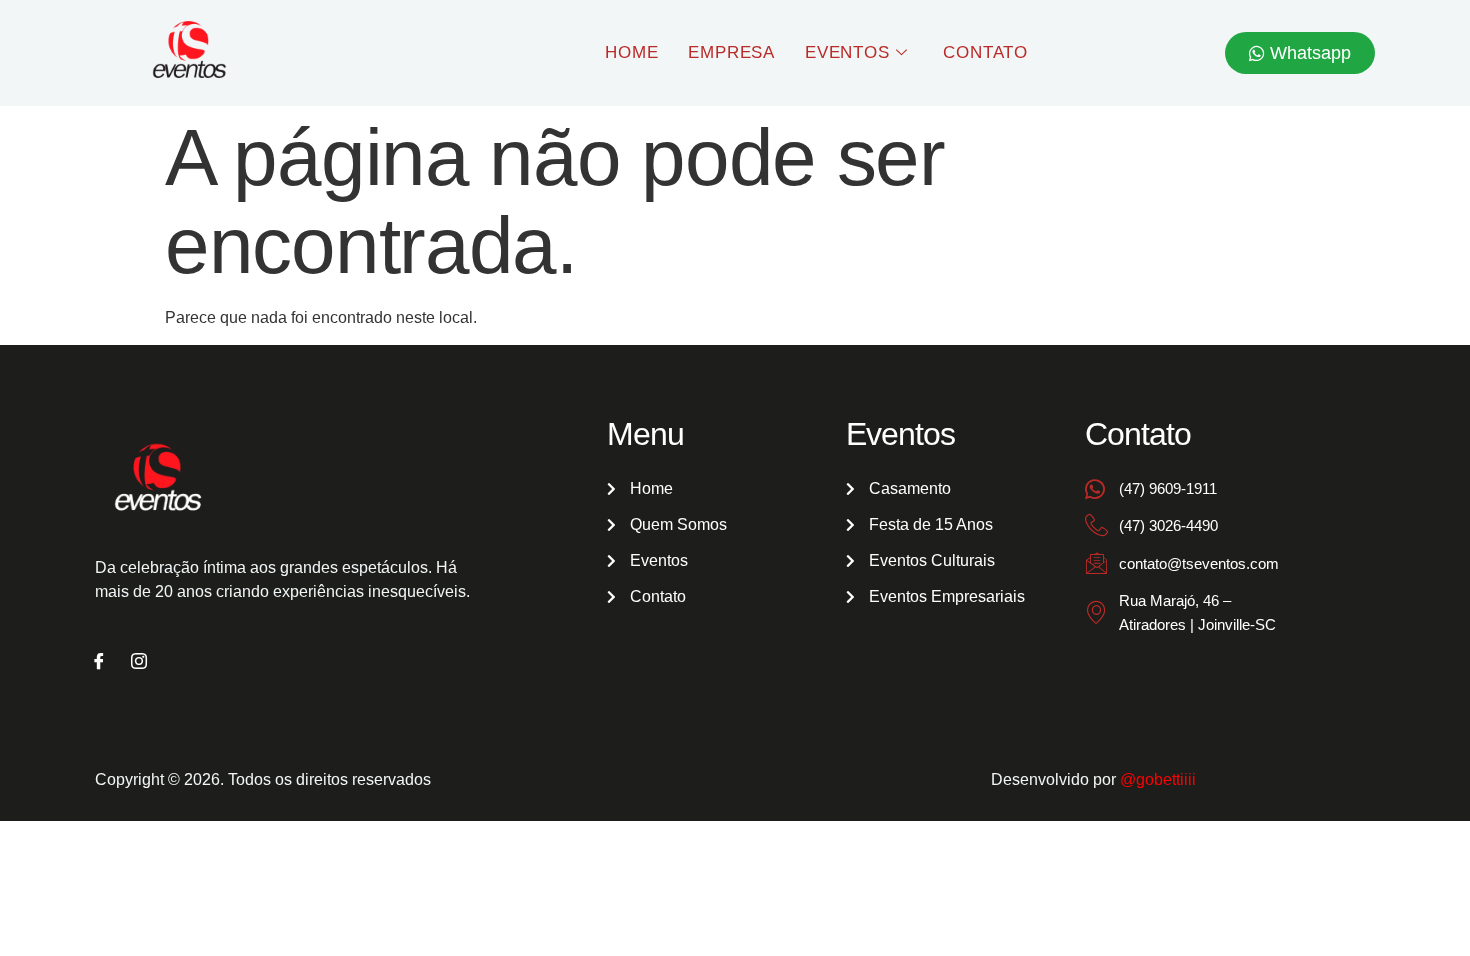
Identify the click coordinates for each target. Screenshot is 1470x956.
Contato (985, 52)
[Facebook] (99, 663)
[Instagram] (139, 663)
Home (631, 52)
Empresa (731, 52)
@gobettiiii (1158, 779)
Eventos (847, 52)
